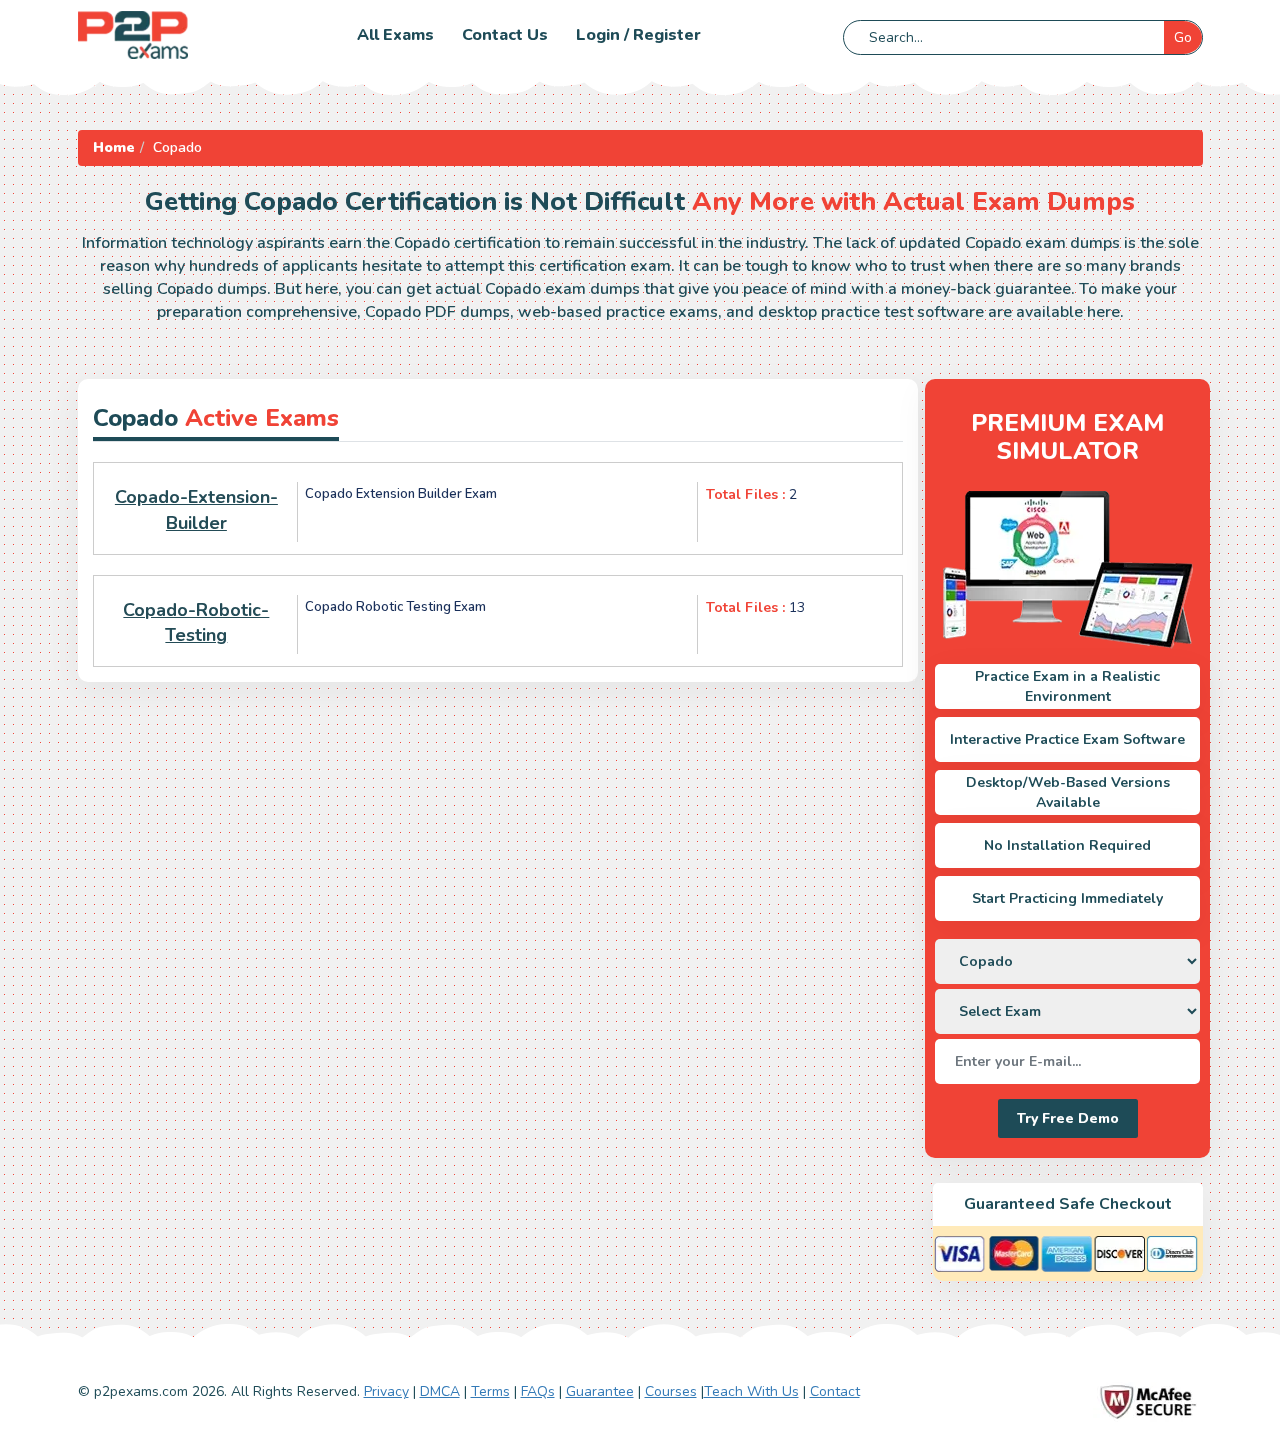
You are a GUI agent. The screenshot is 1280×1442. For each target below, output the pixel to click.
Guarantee (600, 1391)
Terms (490, 1391)
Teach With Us (751, 1391)
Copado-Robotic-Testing (196, 623)
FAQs (538, 1391)
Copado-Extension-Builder (196, 510)
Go (1183, 37)
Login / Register (638, 35)
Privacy (386, 1391)
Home (114, 147)
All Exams (395, 35)
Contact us (505, 35)
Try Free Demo (1068, 1118)
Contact (835, 1391)
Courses (671, 1391)
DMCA (440, 1391)
